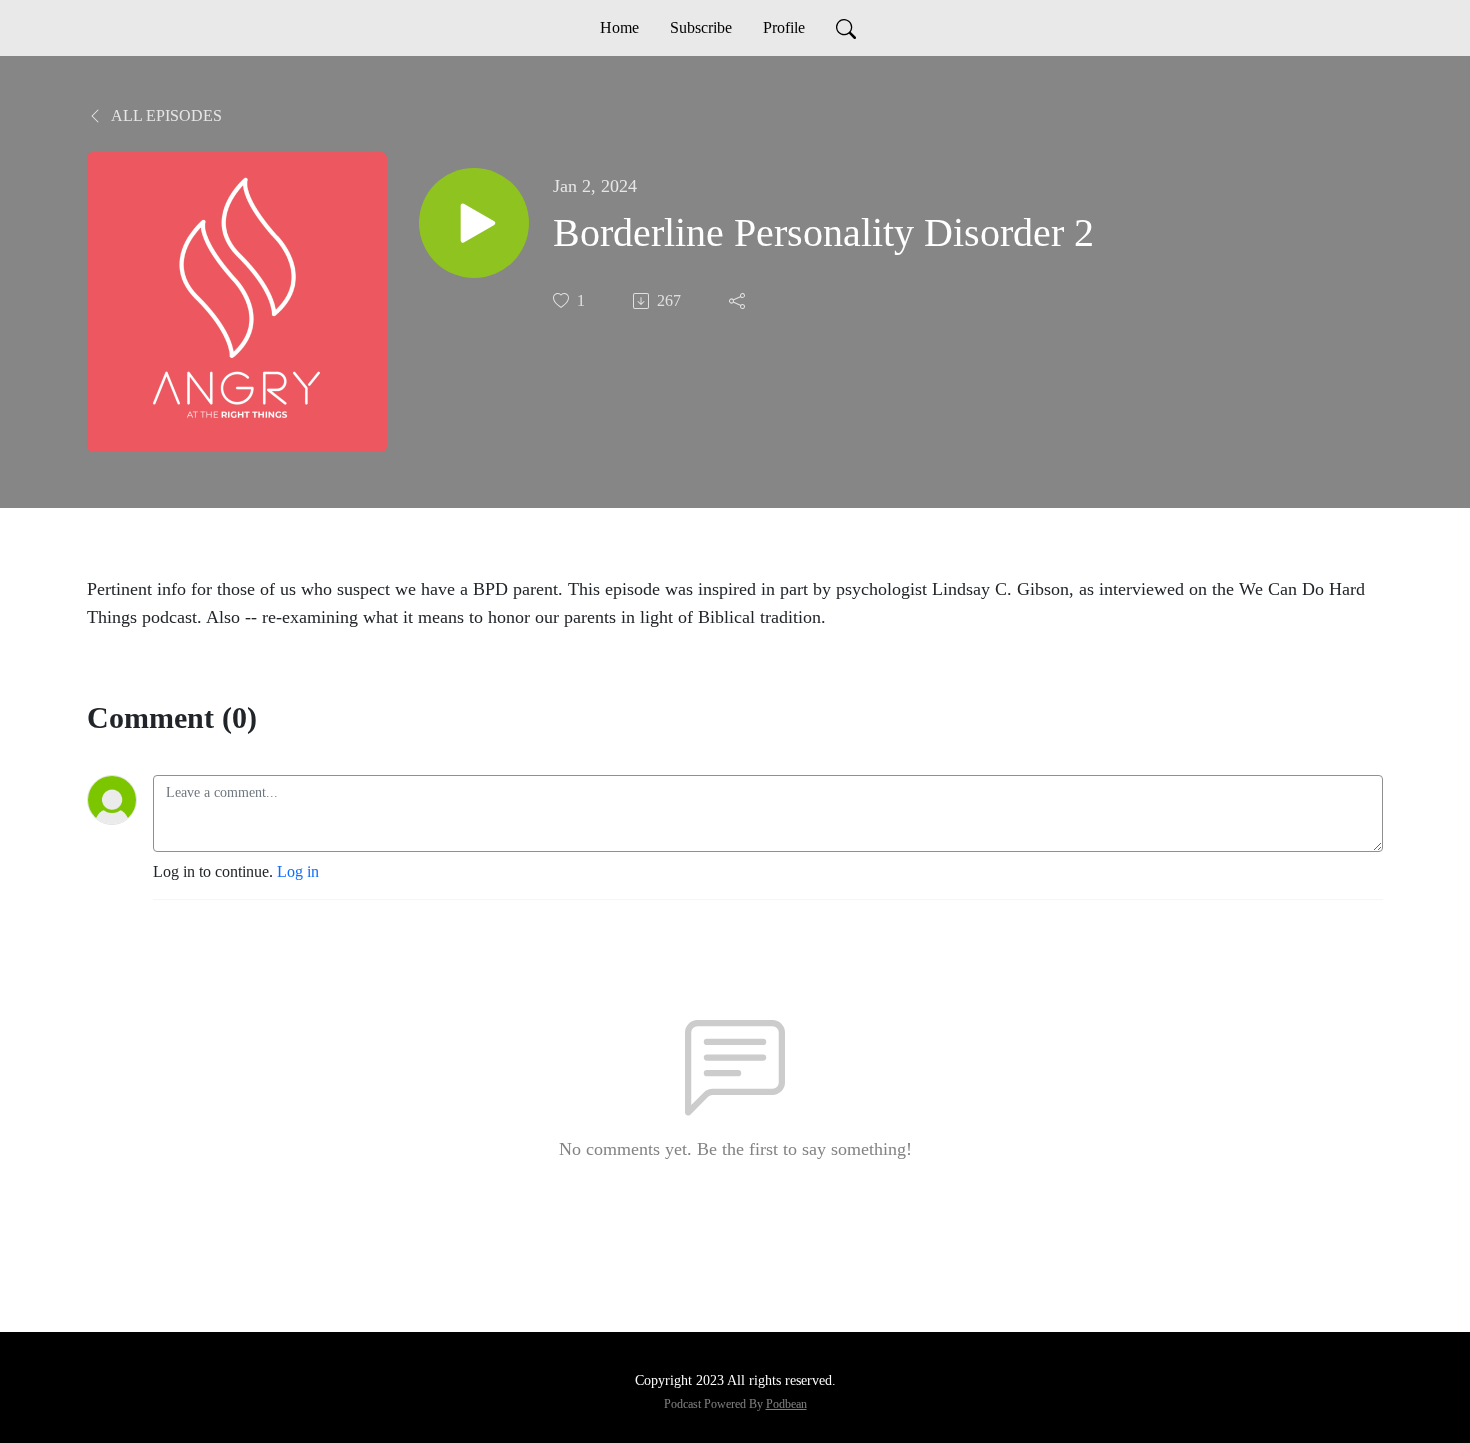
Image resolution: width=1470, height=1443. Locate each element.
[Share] (739, 301)
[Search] (846, 28)
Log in (298, 871)
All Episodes (165, 115)
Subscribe (701, 27)
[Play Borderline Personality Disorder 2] (474, 223)
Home (619, 27)
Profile (784, 27)
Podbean (786, 1404)
